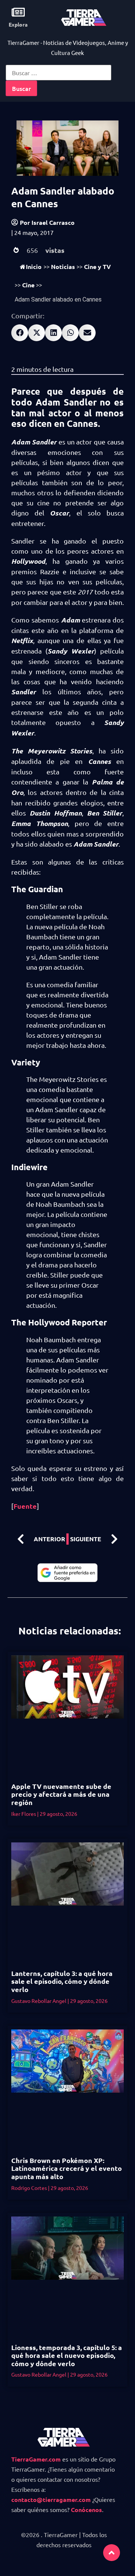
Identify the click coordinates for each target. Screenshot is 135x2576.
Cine (28, 285)
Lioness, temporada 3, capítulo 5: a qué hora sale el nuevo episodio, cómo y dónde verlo (67, 2355)
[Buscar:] (58, 73)
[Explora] (18, 12)
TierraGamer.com (36, 2459)
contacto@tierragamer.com (51, 2499)
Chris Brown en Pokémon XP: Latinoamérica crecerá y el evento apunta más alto (67, 2168)
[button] (20, 333)
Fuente (25, 1506)
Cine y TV (97, 267)
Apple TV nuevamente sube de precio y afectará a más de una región (61, 1794)
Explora (18, 24)
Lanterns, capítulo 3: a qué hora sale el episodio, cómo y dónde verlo (62, 1981)
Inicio (34, 267)
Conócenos (86, 2510)
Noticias (63, 267)
